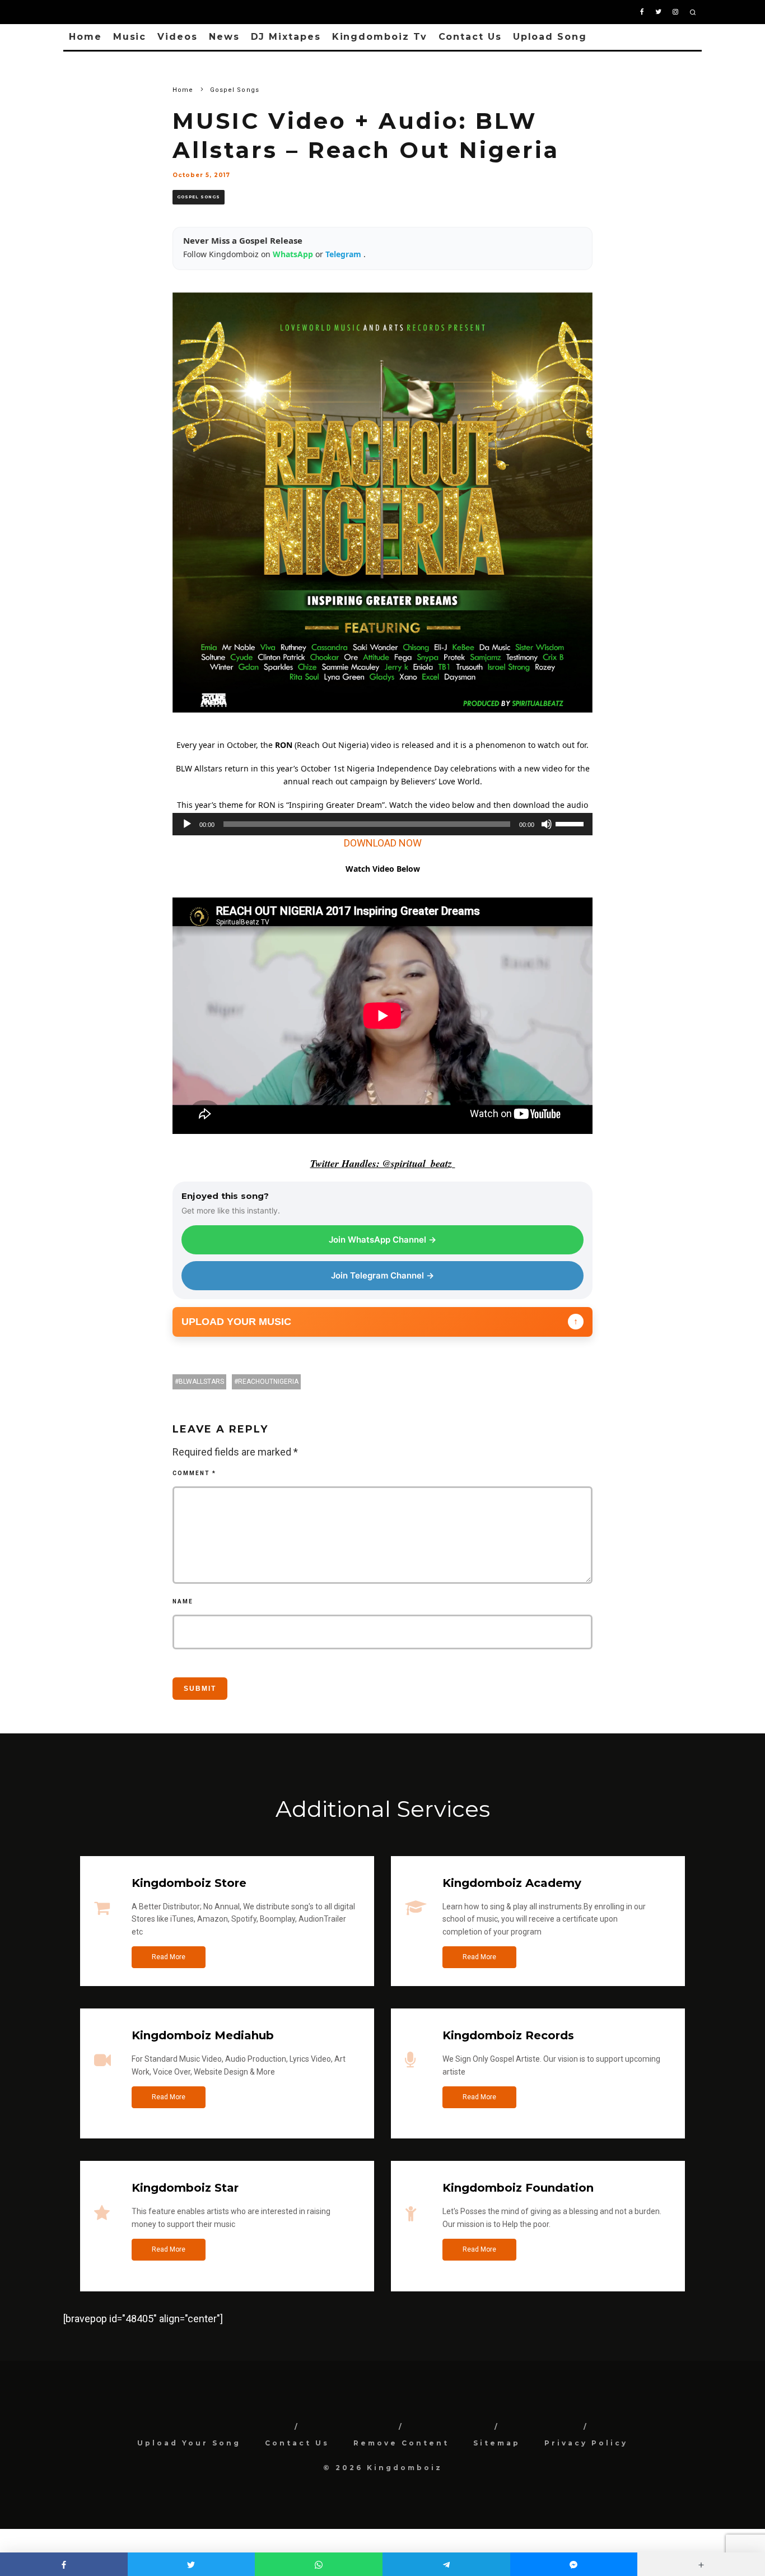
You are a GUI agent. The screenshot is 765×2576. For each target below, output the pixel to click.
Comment (194, 1473)
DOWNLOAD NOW (383, 843)
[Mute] (547, 824)
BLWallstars (201, 1382)
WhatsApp (294, 254)
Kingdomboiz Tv (380, 37)
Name (183, 1601)
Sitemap (497, 2443)
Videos (178, 37)
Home (85, 37)
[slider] (571, 823)
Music (130, 37)
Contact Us (470, 37)
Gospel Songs (199, 197)
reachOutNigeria (268, 1382)
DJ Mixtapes (286, 37)
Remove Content (401, 2443)
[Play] (187, 824)
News (224, 37)
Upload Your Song (189, 2443)
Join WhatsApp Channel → (382, 1240)
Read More (169, 1957)
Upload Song (550, 37)
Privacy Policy (586, 2443)
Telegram (344, 254)
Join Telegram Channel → (382, 1275)
